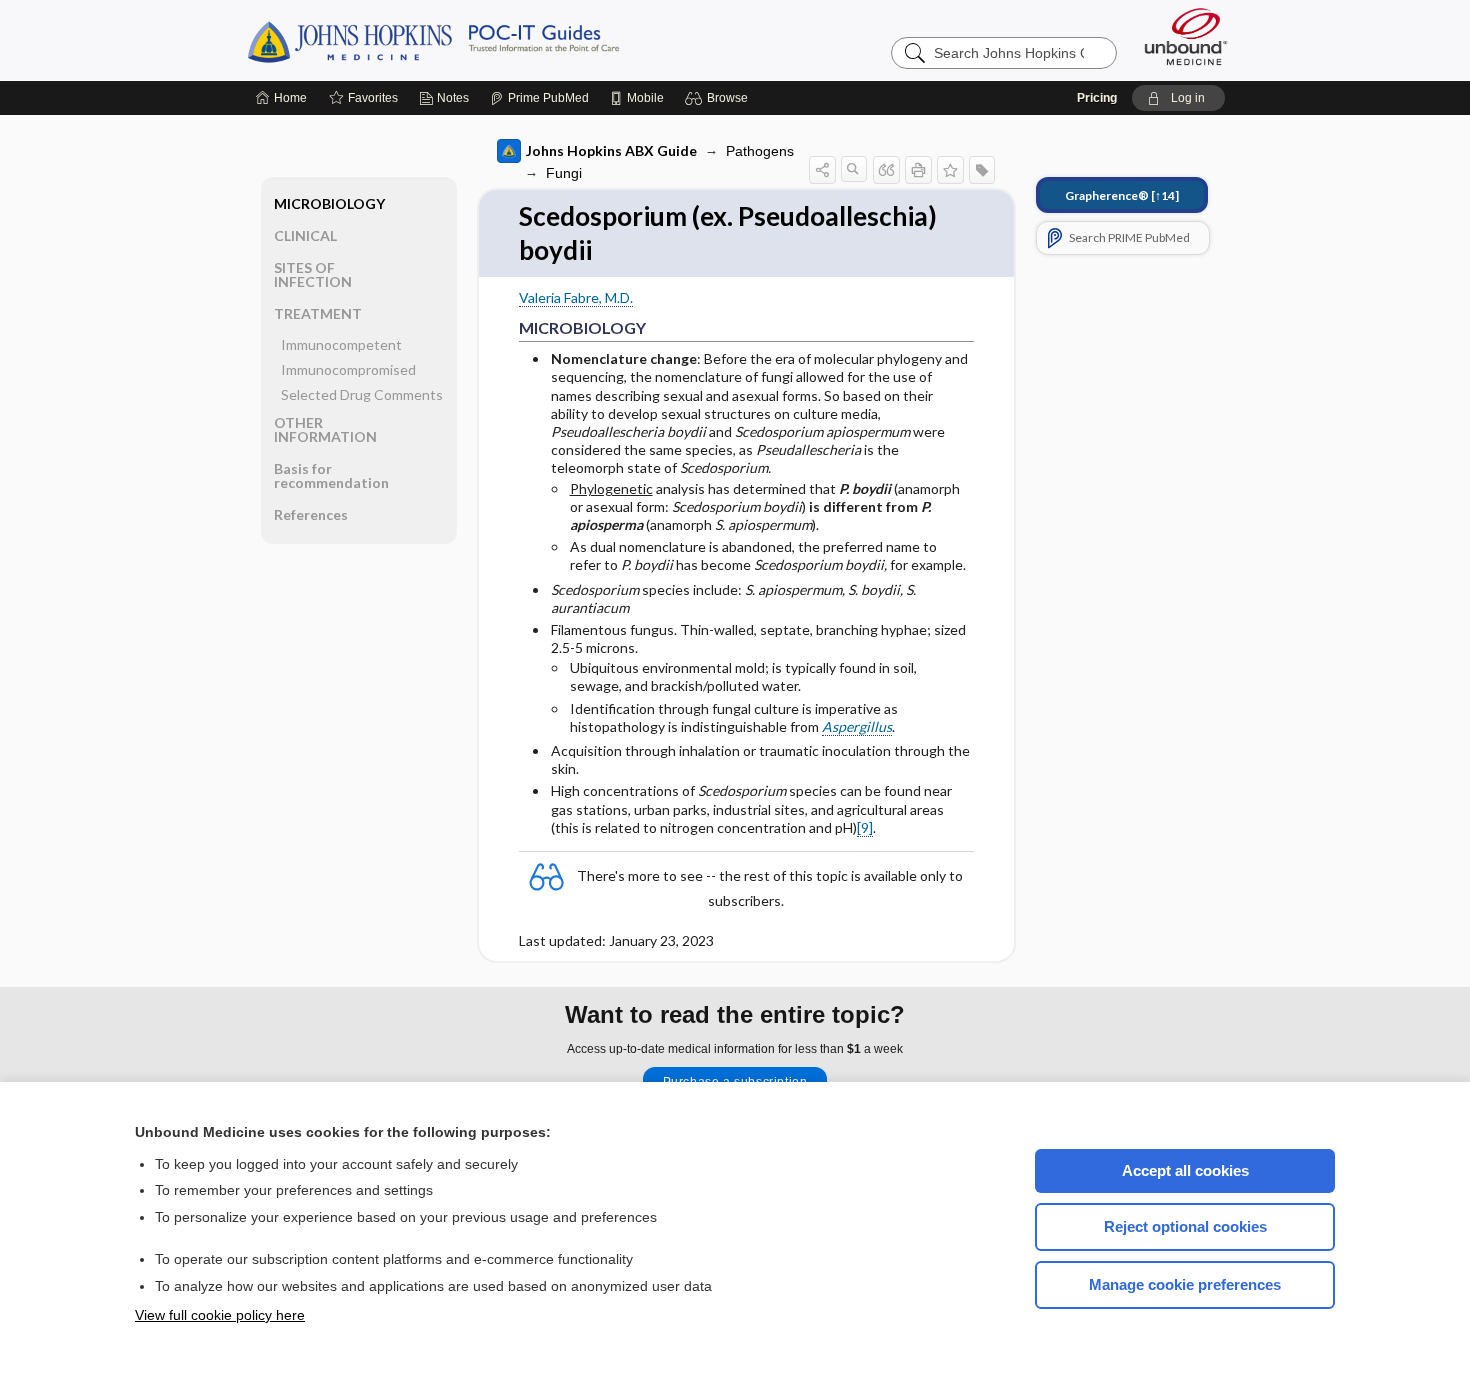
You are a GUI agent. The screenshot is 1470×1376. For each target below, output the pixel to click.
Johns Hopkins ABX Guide (611, 150)
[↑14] (1122, 195)
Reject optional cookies (1185, 1226)
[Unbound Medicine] (1186, 36)
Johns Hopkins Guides (495, 40)
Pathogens (760, 151)
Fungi (564, 173)
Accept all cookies (1185, 1170)
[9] (865, 827)
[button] (719, 98)
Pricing (1097, 98)
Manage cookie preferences (1185, 1284)
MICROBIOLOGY (329, 203)
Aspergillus (857, 726)
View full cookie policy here (220, 1315)
